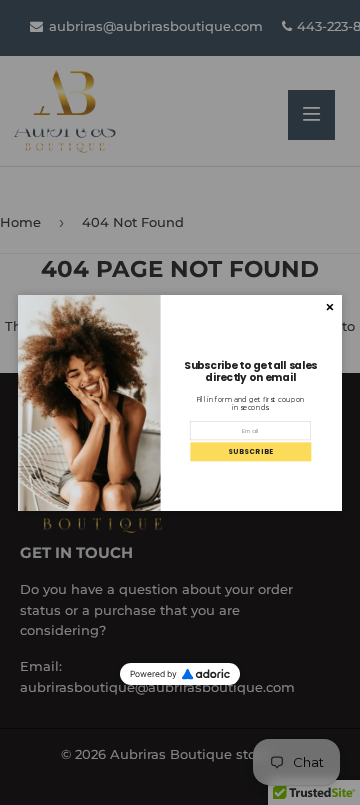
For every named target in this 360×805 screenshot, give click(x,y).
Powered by (153, 674)
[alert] (180, 403)
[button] (250, 451)
